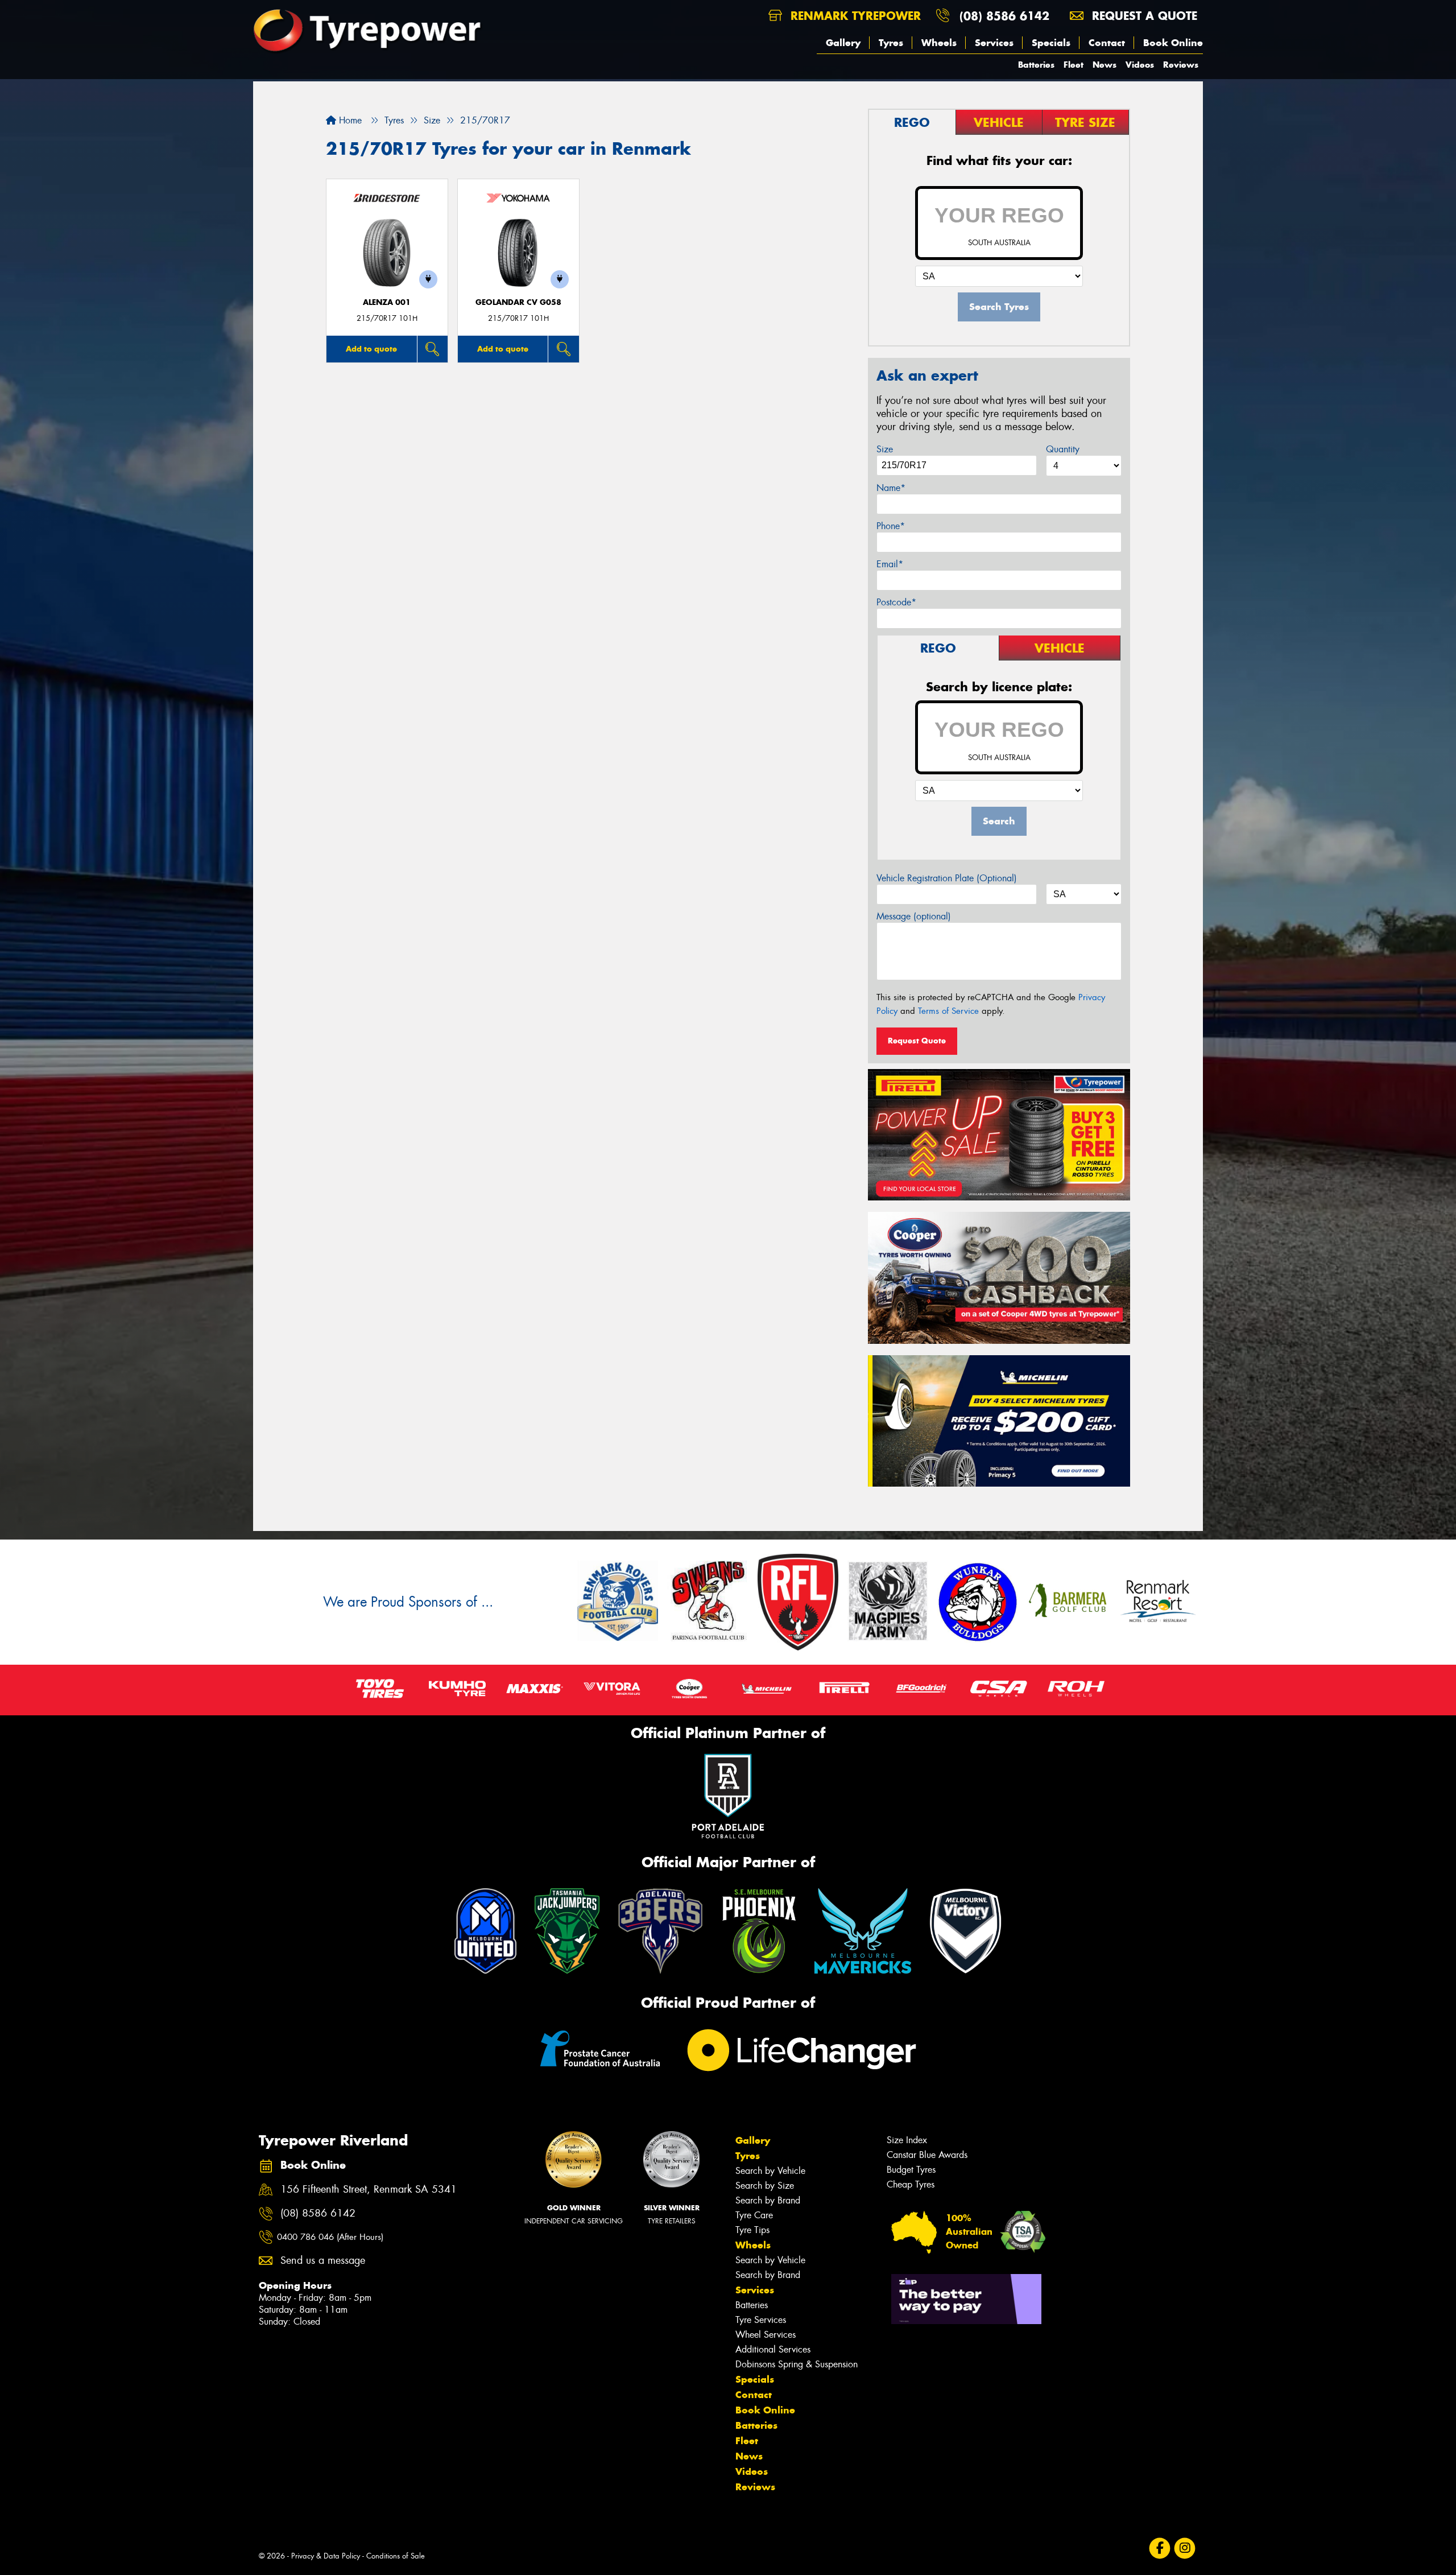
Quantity (1063, 449)
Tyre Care (754, 2215)
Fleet (1074, 65)
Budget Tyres (911, 2170)
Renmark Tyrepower (854, 16)
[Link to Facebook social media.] (1160, 2548)
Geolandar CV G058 (518, 302)
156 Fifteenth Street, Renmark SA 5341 (369, 2190)
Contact (1107, 43)
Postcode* (896, 602)
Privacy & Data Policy (326, 2556)
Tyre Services (761, 2320)
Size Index (907, 2140)
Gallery (843, 43)
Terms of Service (948, 1011)
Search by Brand (768, 2200)
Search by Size (765, 2186)
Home (349, 120)
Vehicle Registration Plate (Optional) (947, 878)
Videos (1140, 65)
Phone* (891, 526)
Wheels (939, 43)
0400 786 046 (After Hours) (330, 2237)
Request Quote (917, 1041)
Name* (891, 488)
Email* (890, 564)
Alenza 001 (387, 302)
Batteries (1036, 65)
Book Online (1173, 43)
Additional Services (773, 2349)
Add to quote (371, 349)
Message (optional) (914, 916)
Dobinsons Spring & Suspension (797, 2364)
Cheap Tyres (911, 2184)
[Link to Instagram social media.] (1185, 2548)
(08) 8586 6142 (1004, 16)
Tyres (891, 43)
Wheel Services (766, 2335)
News (1105, 65)
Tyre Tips (752, 2230)
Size (885, 449)
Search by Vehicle (770, 2171)
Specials (1051, 43)
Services (994, 43)
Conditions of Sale (396, 2556)
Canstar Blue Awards (927, 2155)
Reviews (1181, 65)
